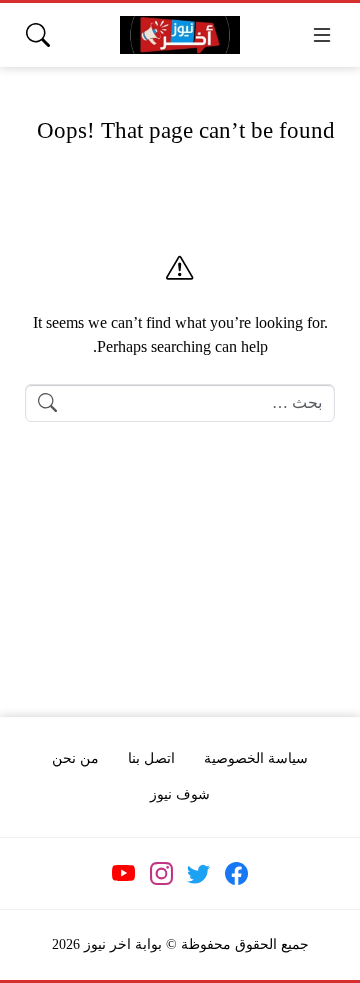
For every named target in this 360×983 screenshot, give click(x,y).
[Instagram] (161, 874)
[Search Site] (38, 35)
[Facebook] (236, 874)
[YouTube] (124, 874)
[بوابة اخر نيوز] (180, 35)
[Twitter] (199, 874)
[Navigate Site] (322, 35)
